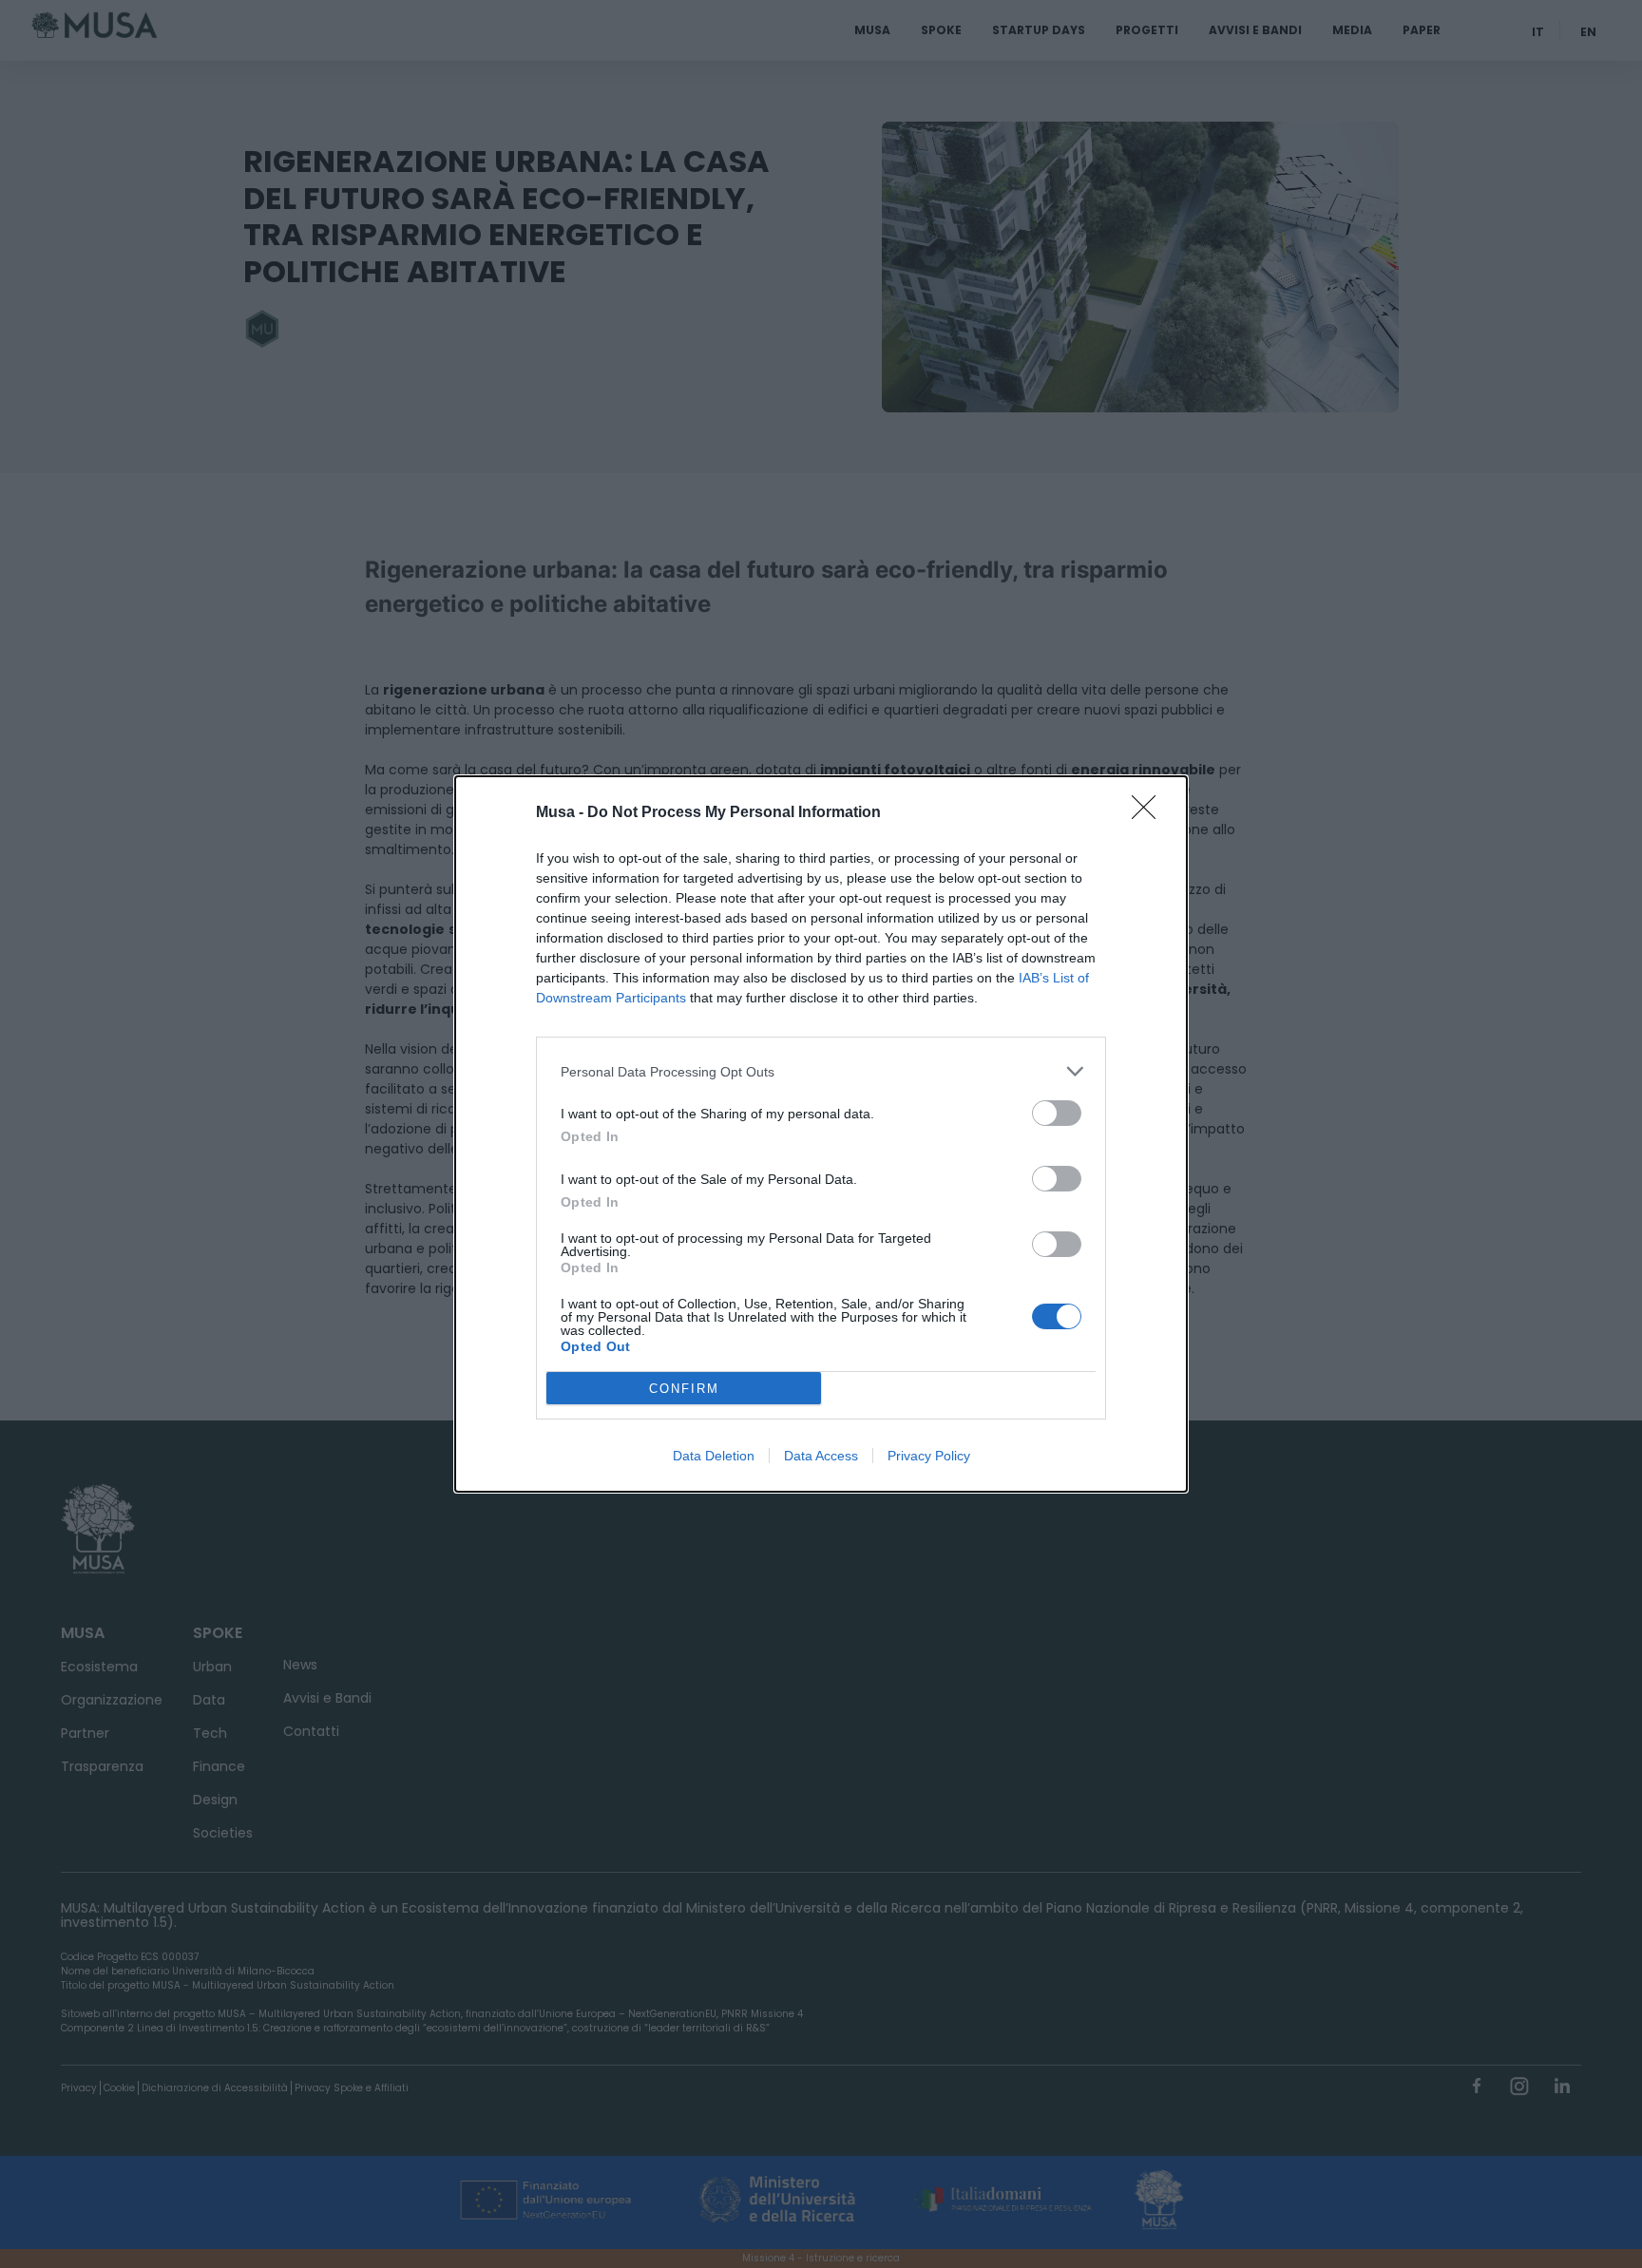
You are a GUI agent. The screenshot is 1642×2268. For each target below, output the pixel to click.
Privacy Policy (929, 1456)
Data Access (821, 1456)
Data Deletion (714, 1456)
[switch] (1057, 1113)
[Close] (1150, 813)
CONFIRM (684, 1389)
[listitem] (821, 1071)
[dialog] (821, 1134)
